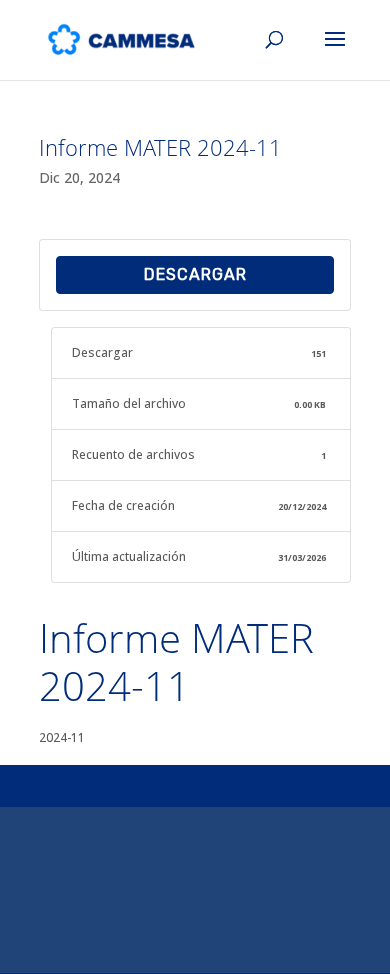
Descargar (195, 274)
